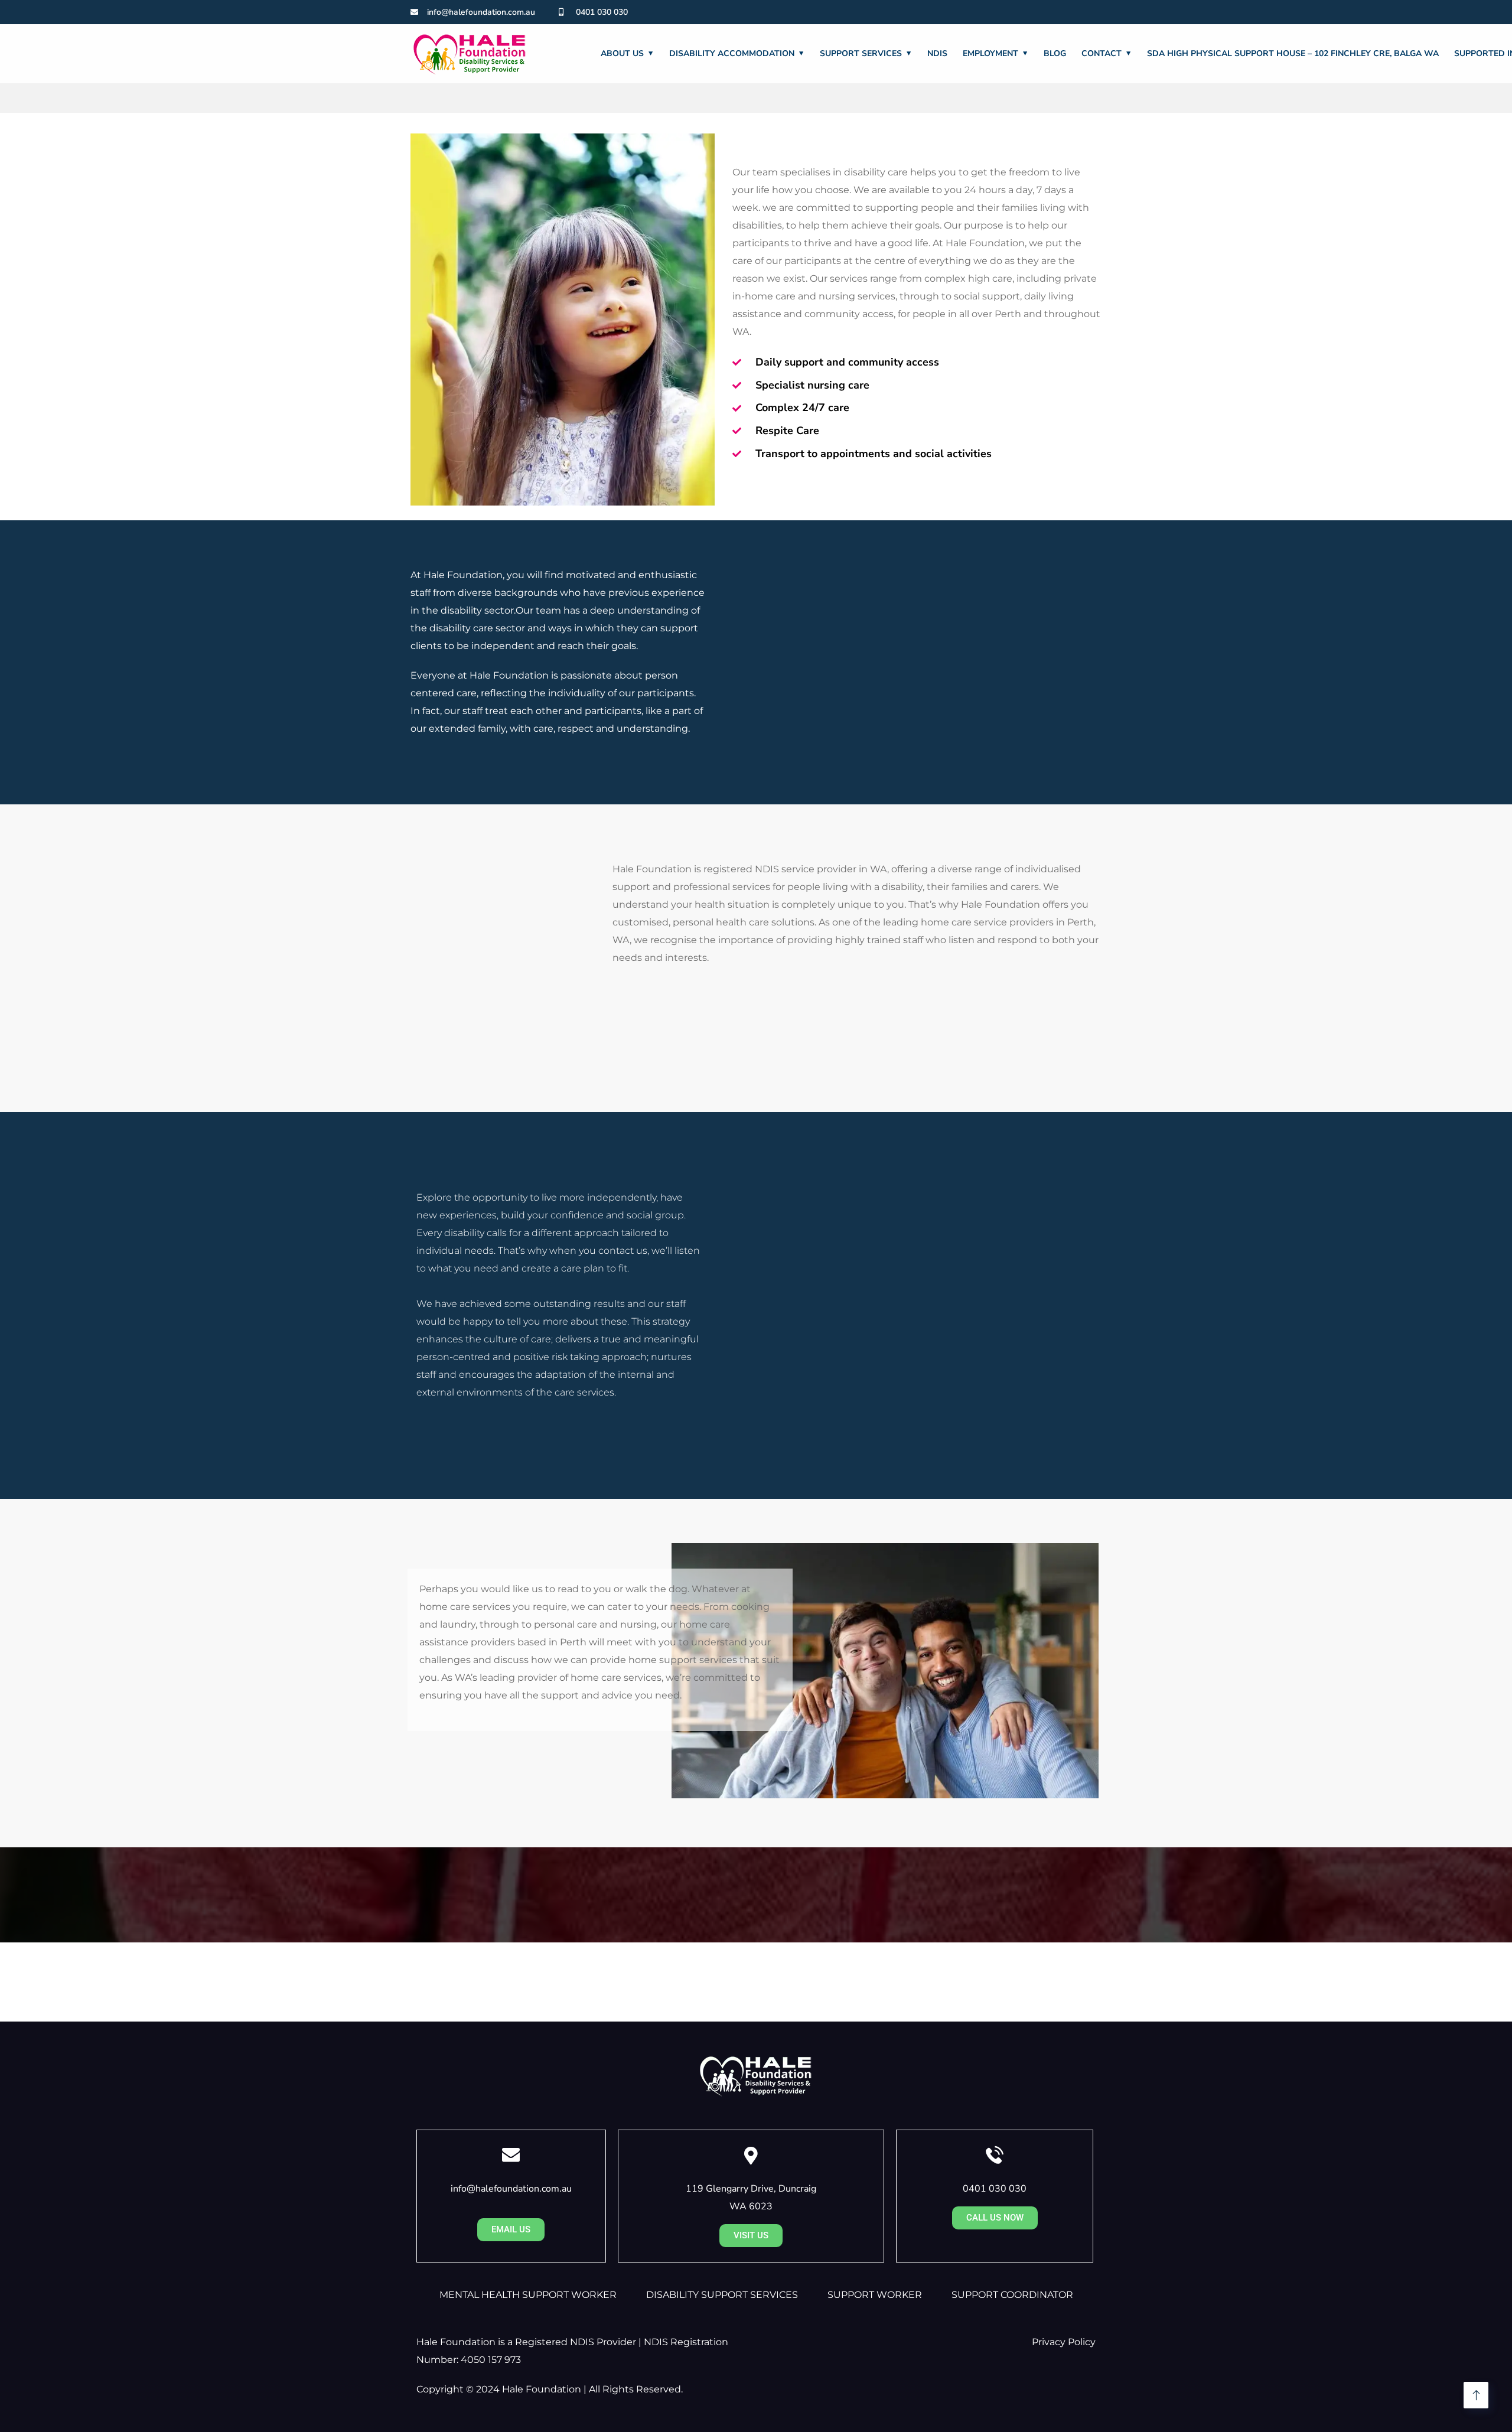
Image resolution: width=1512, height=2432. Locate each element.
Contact (1102, 53)
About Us (622, 53)
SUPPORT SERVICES (861, 53)
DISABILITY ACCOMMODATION (732, 53)
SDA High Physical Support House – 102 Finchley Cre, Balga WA (1293, 53)
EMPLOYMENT (990, 53)
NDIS (937, 53)
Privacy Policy (1064, 2342)
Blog (1055, 53)
